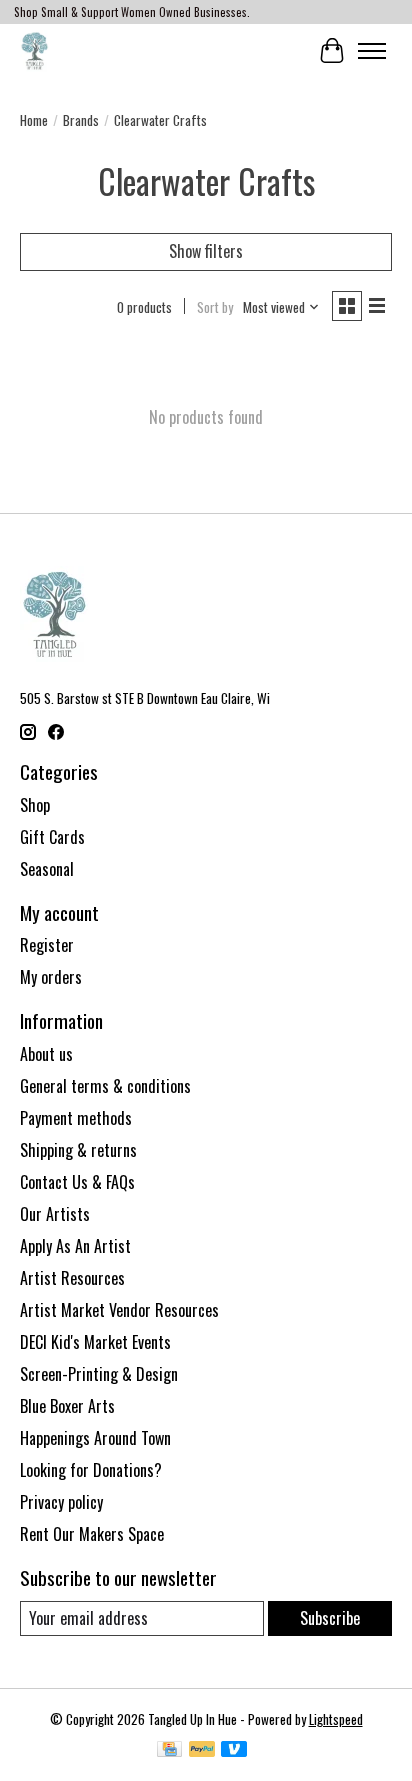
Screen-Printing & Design (99, 1374)
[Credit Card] (169, 1751)
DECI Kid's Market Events (95, 1342)
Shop (35, 805)
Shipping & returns (78, 1150)
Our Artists (55, 1214)
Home (34, 120)
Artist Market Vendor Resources (119, 1310)
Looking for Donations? (91, 1470)
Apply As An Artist (75, 1246)
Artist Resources (72, 1278)
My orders (51, 977)
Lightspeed (336, 1719)
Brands (81, 120)
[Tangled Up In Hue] (34, 50)
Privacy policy (61, 1502)
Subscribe (330, 1618)
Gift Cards (52, 837)
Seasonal (47, 869)
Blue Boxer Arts (67, 1406)
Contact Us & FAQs (77, 1182)
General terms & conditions (105, 1086)
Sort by (215, 307)
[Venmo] (234, 1751)
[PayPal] (202, 1751)
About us (46, 1054)
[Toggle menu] (372, 51)
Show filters (206, 251)
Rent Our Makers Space (92, 1534)
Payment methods (76, 1118)
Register (47, 945)
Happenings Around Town (95, 1438)
